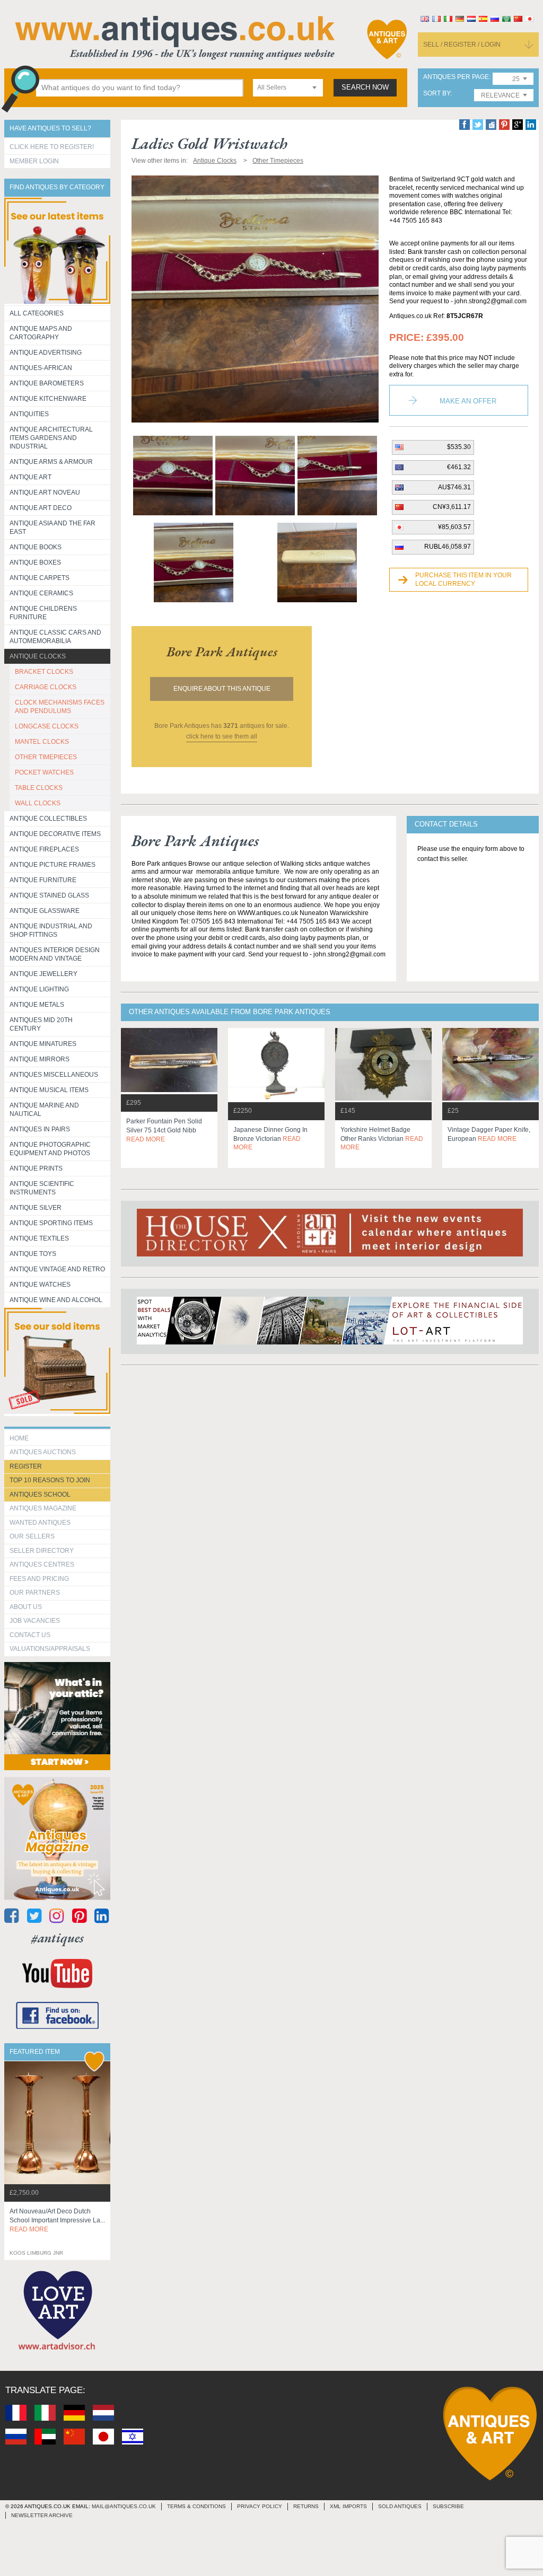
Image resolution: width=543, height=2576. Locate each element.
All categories (37, 313)
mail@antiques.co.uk (124, 2506)
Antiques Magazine (43, 1508)
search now (365, 87)
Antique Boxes (35, 562)
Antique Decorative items (55, 834)
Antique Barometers (47, 383)
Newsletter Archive (42, 2515)
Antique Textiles (39, 1238)
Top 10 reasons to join (50, 1480)
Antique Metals (37, 1005)
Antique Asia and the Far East (52, 527)
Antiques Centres (42, 1564)
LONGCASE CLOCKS (47, 726)
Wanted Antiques (40, 1523)
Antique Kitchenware (48, 399)
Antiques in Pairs (40, 1129)
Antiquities (29, 414)
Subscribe (448, 2506)
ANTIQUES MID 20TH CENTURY (41, 1024)
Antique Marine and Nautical (44, 1110)
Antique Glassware (45, 911)
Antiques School (40, 1494)
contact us (30, 1635)
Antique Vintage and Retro (57, 1269)
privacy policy (260, 2506)
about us (26, 1607)
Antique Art (30, 477)
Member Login (34, 161)
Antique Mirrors (40, 1059)
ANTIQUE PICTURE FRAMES (52, 865)
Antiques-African (41, 368)
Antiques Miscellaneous (54, 1075)
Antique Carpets (40, 578)
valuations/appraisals (50, 1649)
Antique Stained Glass (49, 895)
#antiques (58, 1938)
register (26, 1466)
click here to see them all (222, 736)
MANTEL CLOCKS (42, 742)
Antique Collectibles (48, 819)
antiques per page (456, 77)
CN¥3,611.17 (452, 507)
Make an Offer (468, 401)
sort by (437, 94)
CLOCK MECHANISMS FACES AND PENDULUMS (60, 707)
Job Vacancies (35, 1621)
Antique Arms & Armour (51, 462)
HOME (19, 1438)
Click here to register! (52, 147)
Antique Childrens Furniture (43, 613)
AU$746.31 (454, 487)
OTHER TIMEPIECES (46, 757)
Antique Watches (40, 1285)
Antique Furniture (43, 880)
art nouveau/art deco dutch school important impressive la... (57, 2220)
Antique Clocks (38, 656)
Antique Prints (36, 1168)
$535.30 (459, 447)
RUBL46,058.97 (448, 547)
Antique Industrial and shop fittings (51, 930)
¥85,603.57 (454, 527)
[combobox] (288, 88)
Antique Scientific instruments (42, 1188)
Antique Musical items (49, 1090)
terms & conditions (196, 2506)
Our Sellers (32, 1536)
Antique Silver (36, 1208)
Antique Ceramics (41, 593)
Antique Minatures (43, 1044)
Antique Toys (33, 1254)
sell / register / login (462, 45)
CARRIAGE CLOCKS (46, 687)
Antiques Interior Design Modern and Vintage (55, 954)
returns (306, 2506)
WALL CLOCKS (38, 803)
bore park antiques (222, 652)
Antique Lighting (39, 989)
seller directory (42, 1551)
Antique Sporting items (51, 1223)
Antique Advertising (46, 353)
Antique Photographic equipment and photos (50, 1149)
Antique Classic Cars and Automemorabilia (55, 637)
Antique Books (36, 547)
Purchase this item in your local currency (463, 579)
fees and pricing (39, 1579)
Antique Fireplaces (44, 849)
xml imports (348, 2506)
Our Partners (35, 1593)
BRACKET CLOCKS (44, 672)
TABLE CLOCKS (39, 788)
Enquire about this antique (222, 689)
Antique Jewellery (43, 974)
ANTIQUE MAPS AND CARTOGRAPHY (41, 333)
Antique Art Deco (41, 508)
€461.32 (459, 467)
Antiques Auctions (43, 1452)
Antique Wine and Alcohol (56, 1300)
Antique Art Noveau (45, 493)
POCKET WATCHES (44, 772)
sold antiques (400, 2506)
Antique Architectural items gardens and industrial (51, 438)
